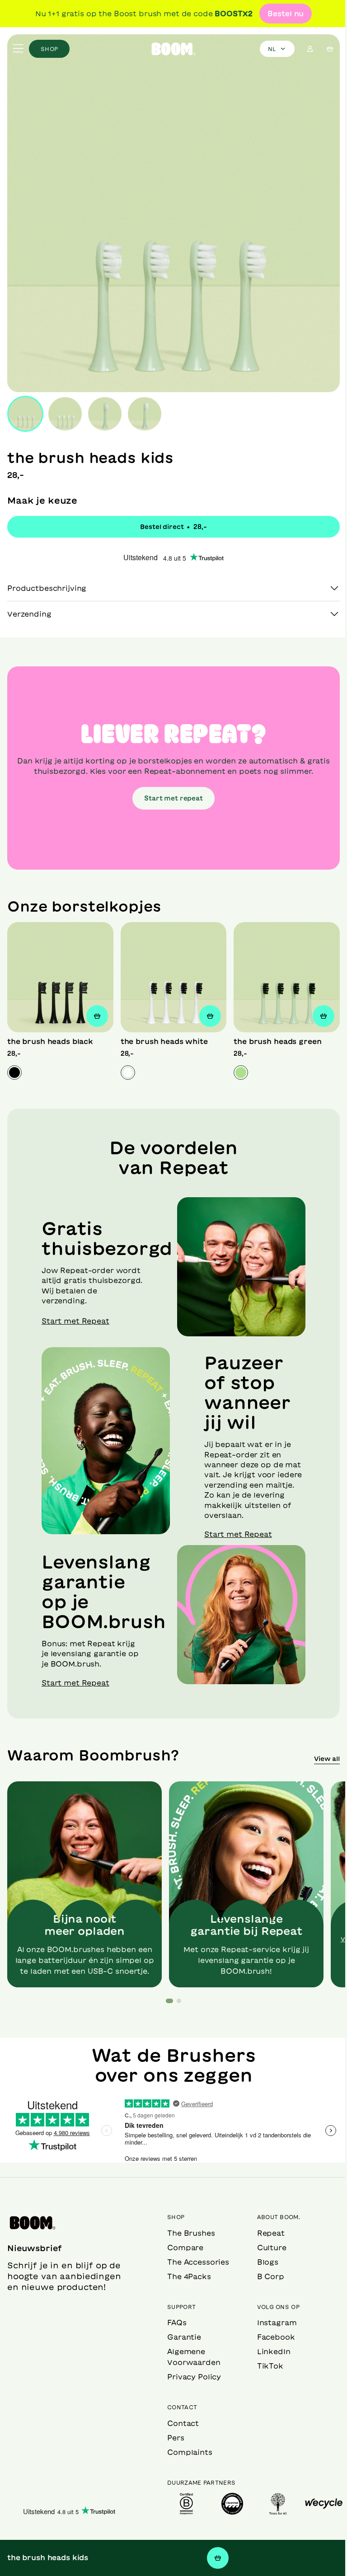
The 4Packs (186, 2276)
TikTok (265, 2366)
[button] (166, 1981)
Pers (173, 2438)
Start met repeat (170, 792)
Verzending (29, 607)
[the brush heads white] (170, 969)
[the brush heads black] (59, 969)
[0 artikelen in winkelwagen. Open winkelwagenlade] (330, 49)
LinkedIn (269, 2351)
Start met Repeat (75, 1311)
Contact (180, 2423)
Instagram (272, 2323)
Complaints (187, 2452)
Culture (267, 2248)
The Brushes (188, 2233)
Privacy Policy (191, 2377)
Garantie (181, 2337)
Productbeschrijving (47, 581)
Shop (49, 49)
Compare (183, 2248)
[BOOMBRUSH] (173, 49)
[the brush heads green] (281, 969)
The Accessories (195, 2262)
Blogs (263, 2262)
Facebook (271, 2337)
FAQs (174, 2323)
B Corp (266, 2276)
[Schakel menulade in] (18, 49)
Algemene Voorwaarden (191, 2357)
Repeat (266, 2233)
